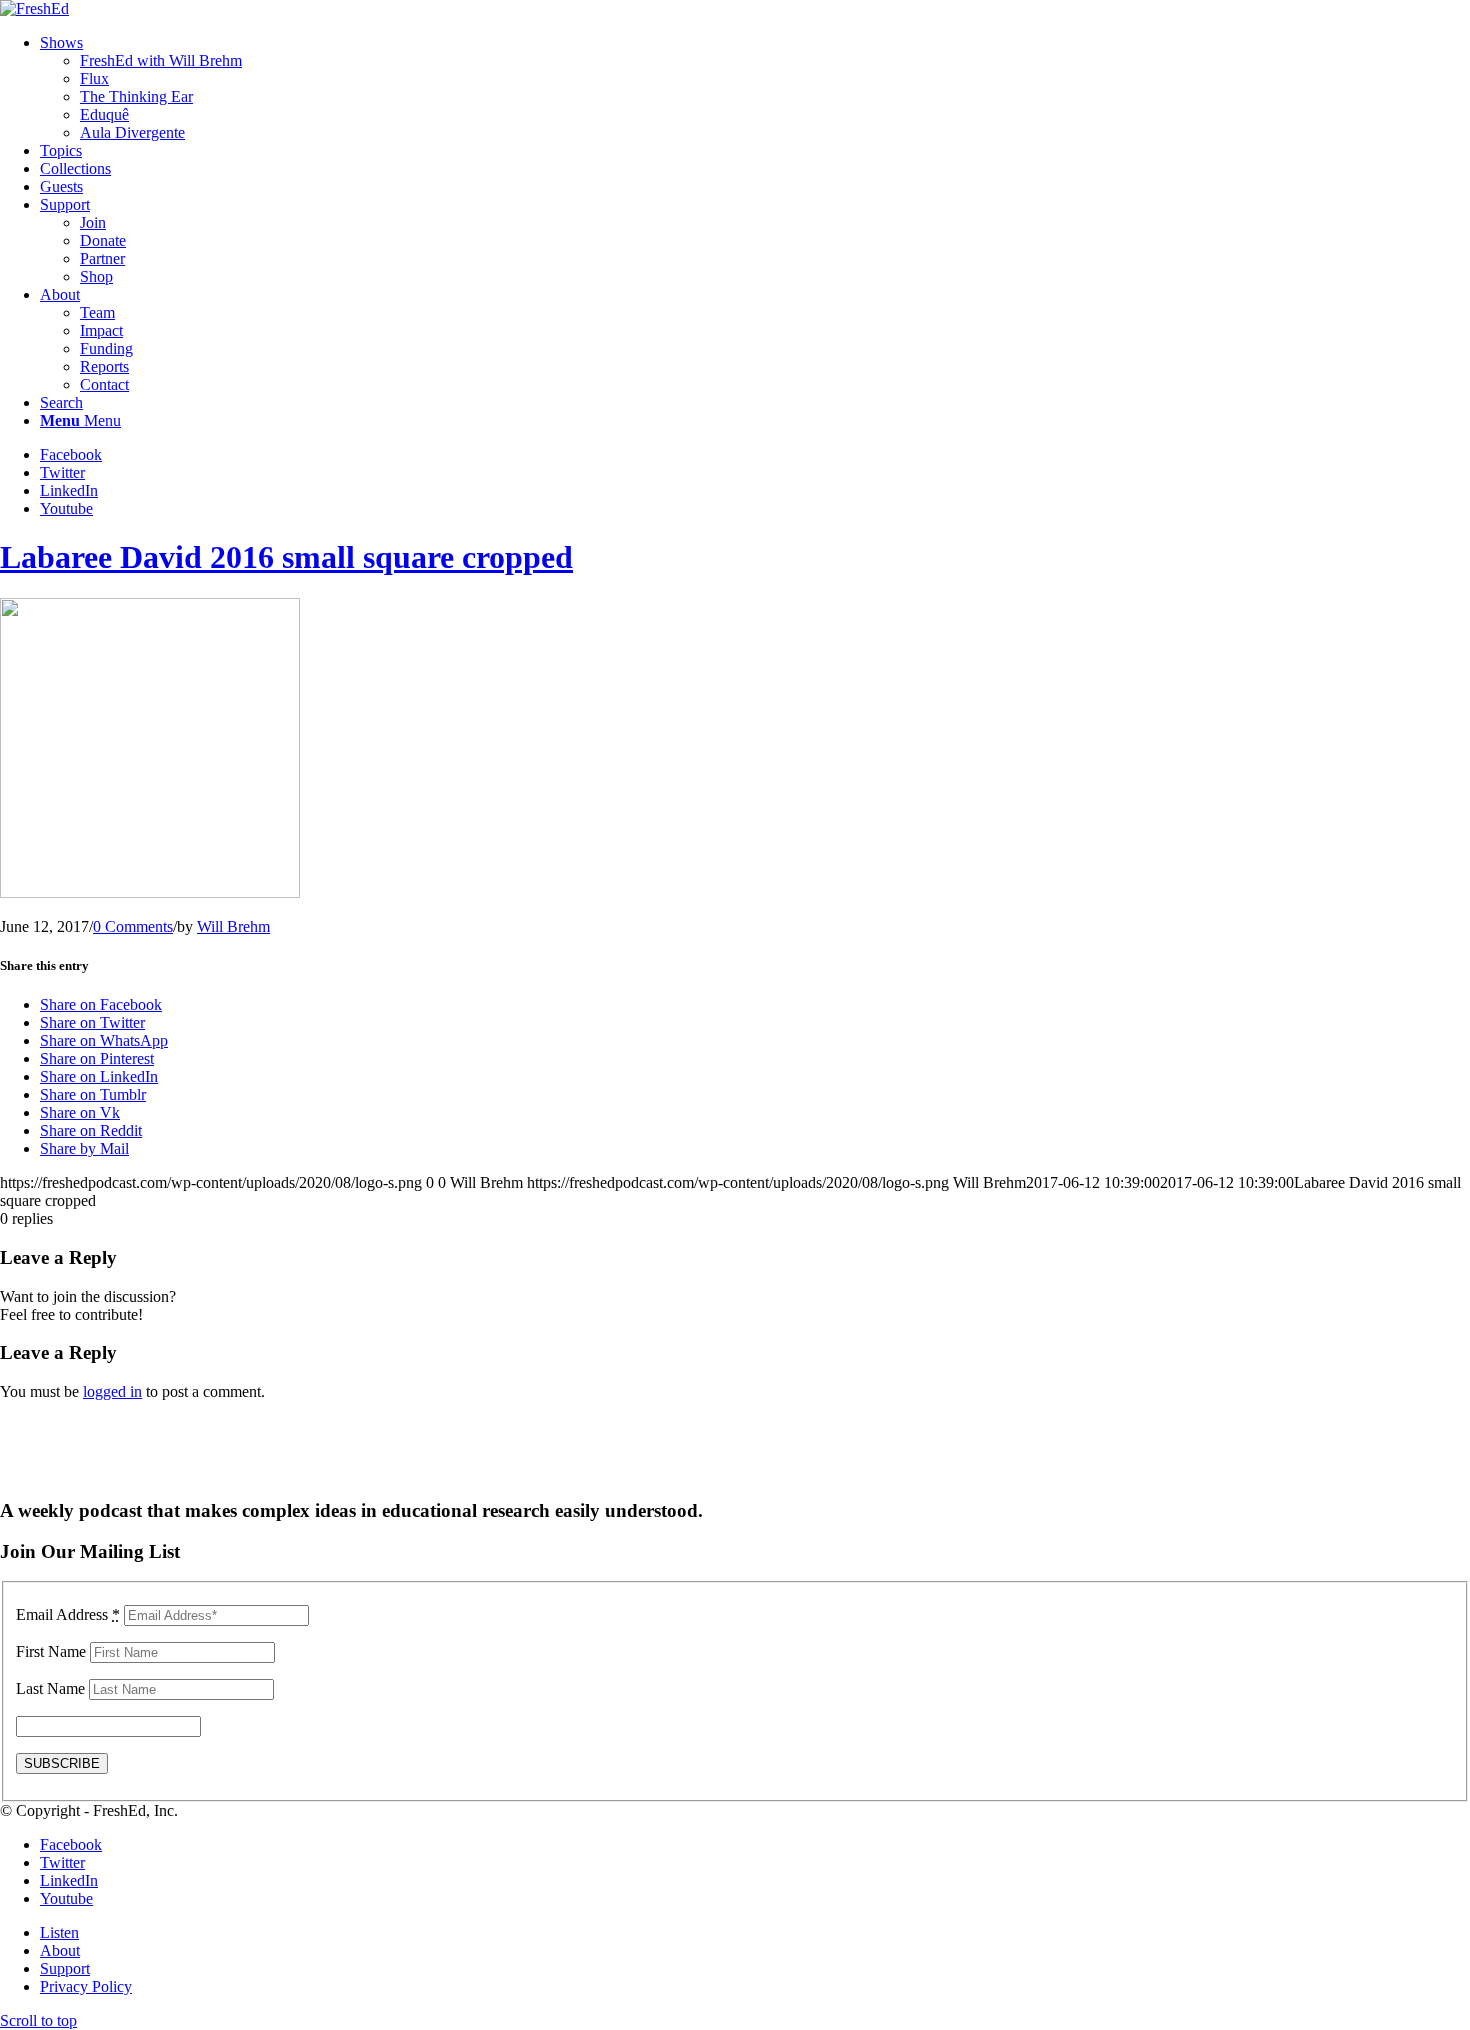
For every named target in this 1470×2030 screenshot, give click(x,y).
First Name (51, 1651)
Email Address (68, 1614)
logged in (112, 1391)
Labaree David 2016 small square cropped (286, 557)
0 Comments (133, 926)
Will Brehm (233, 926)
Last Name (50, 1688)
